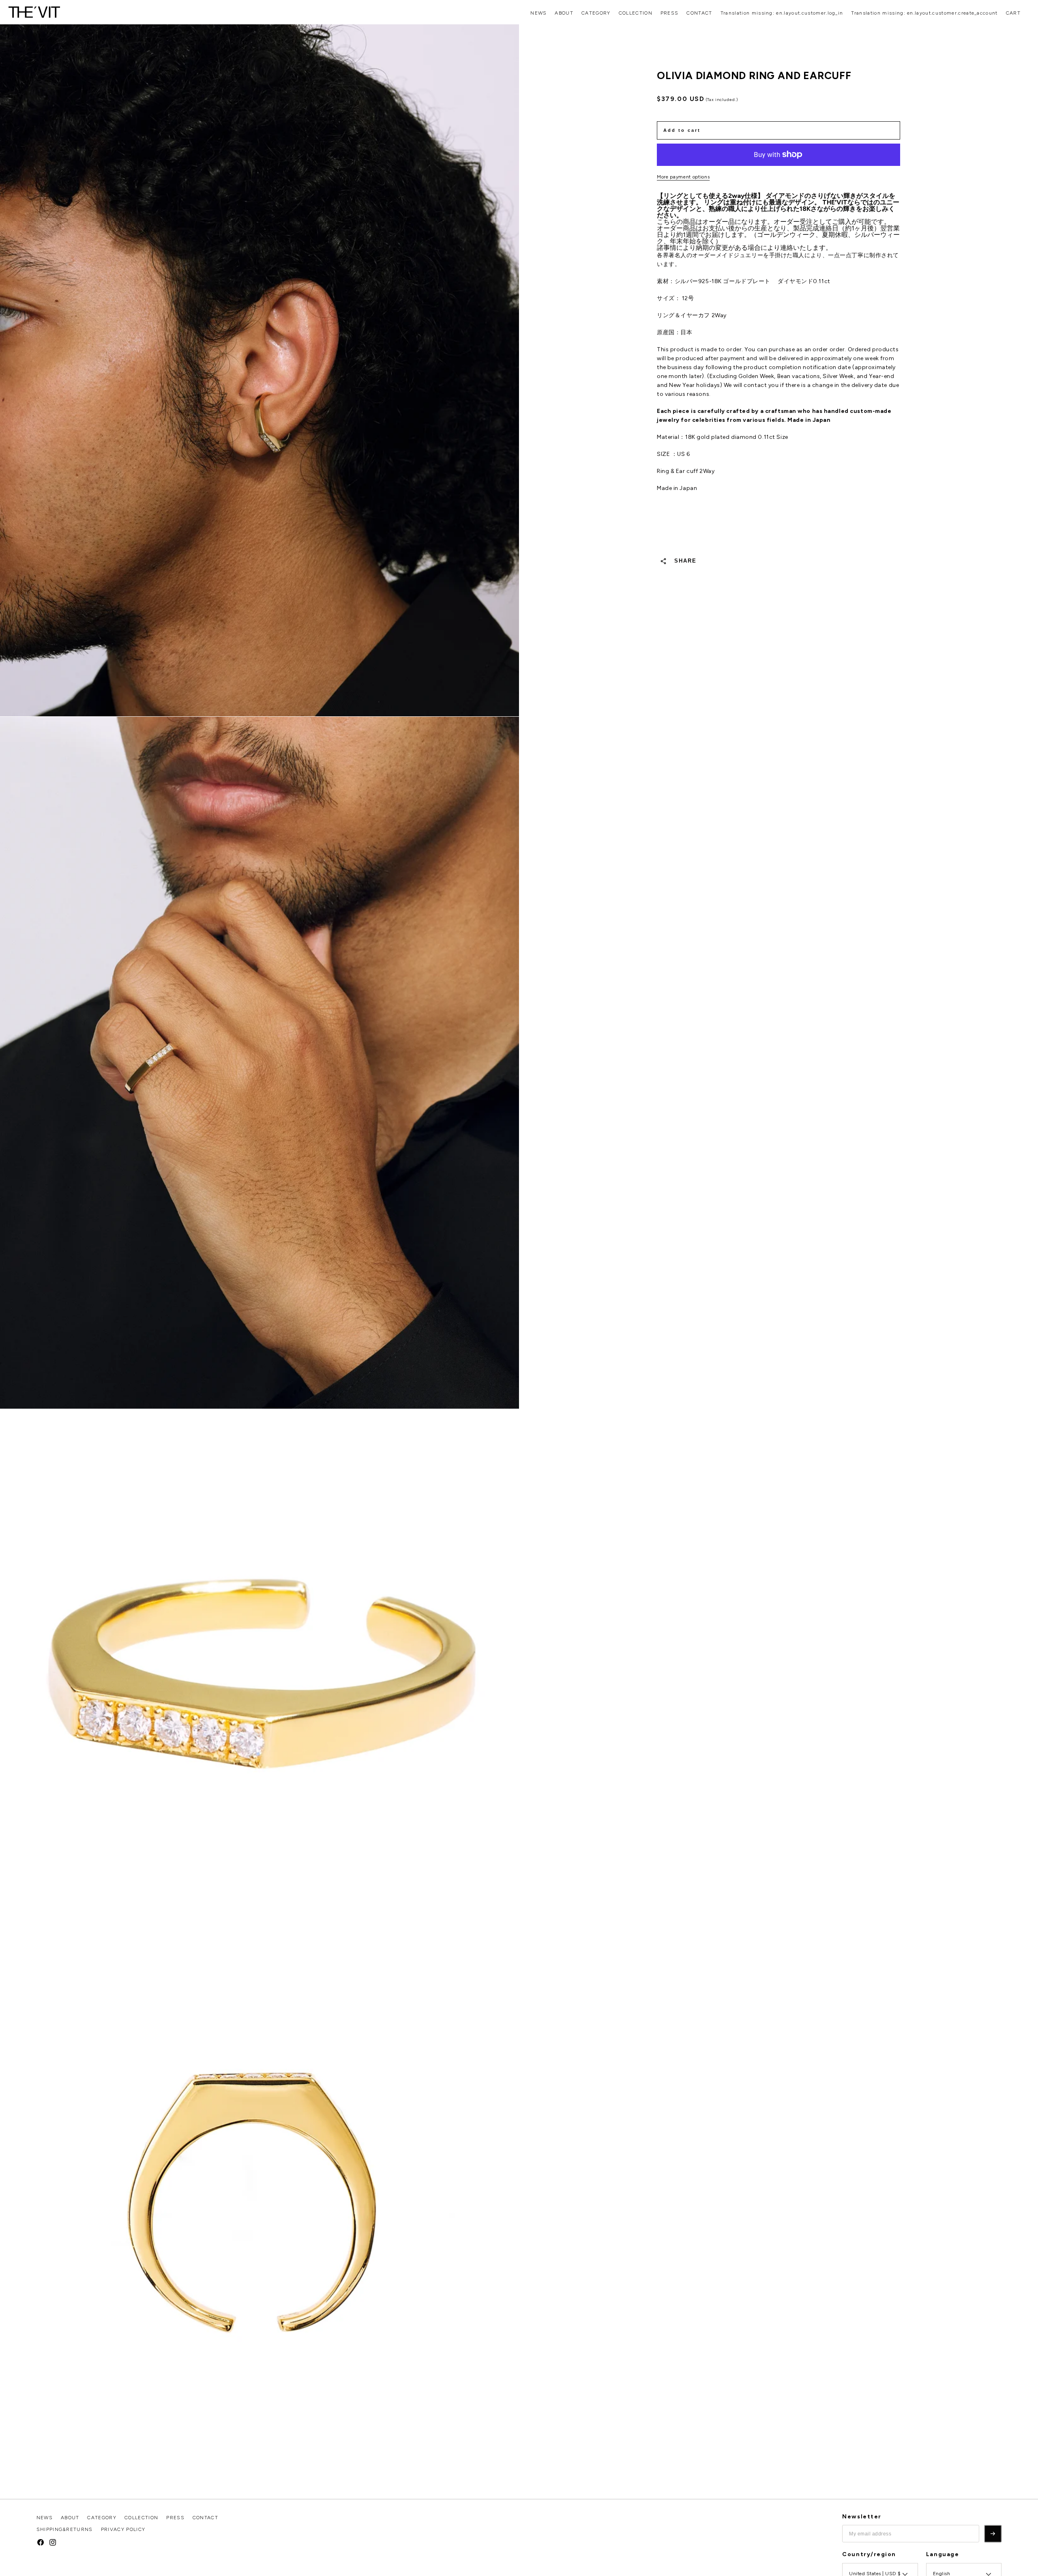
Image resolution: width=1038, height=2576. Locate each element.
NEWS (538, 13)
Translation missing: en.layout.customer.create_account (924, 13)
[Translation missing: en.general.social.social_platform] (41, 2542)
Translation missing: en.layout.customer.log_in (782, 13)
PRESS (670, 13)
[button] (1013, 13)
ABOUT (564, 13)
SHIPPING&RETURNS (65, 2529)
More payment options (683, 177)
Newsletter (862, 2517)
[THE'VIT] (34, 12)
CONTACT (699, 13)
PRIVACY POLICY (123, 2529)
